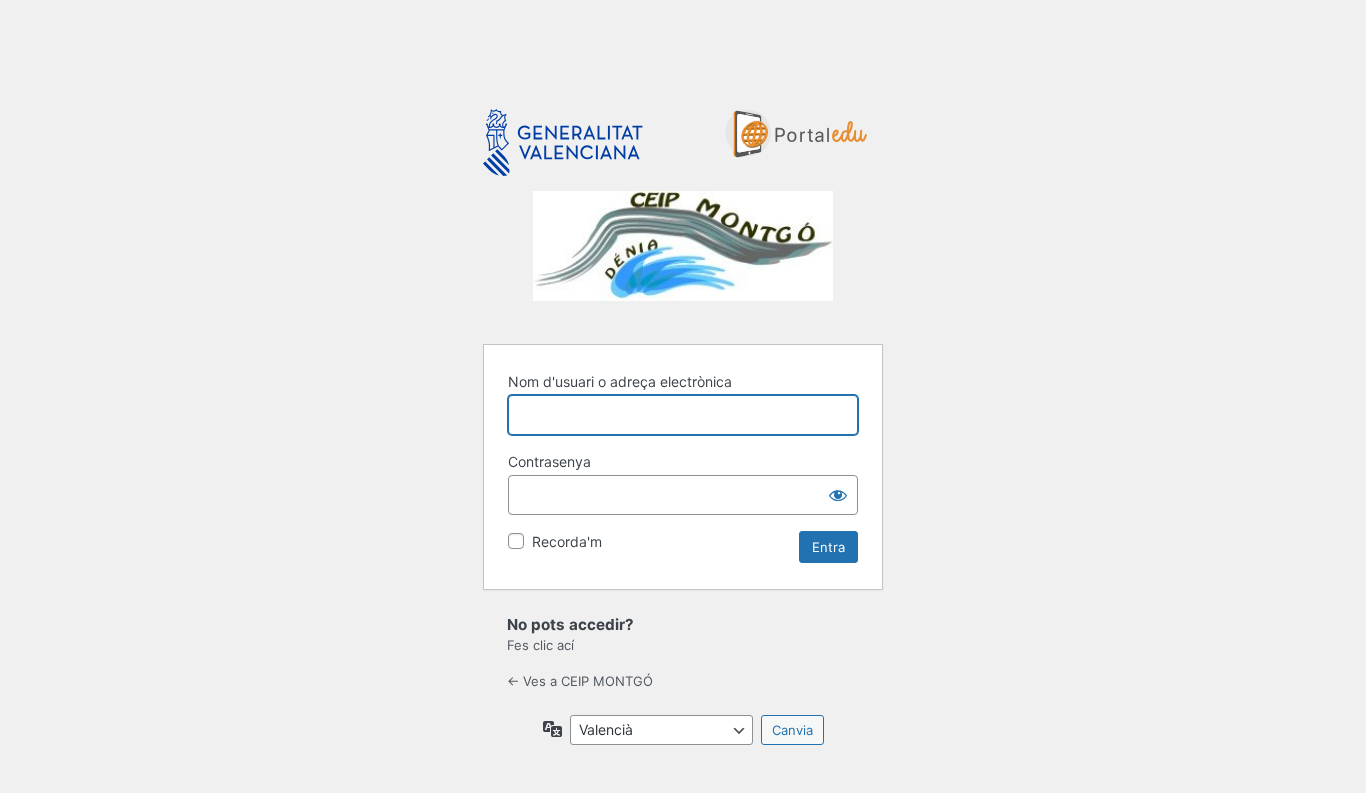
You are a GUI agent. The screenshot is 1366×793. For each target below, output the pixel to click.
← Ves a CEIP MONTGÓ (580, 681)
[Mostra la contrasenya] (838, 495)
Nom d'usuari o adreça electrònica (620, 381)
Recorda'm (567, 541)
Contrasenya (549, 461)
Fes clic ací (540, 645)
